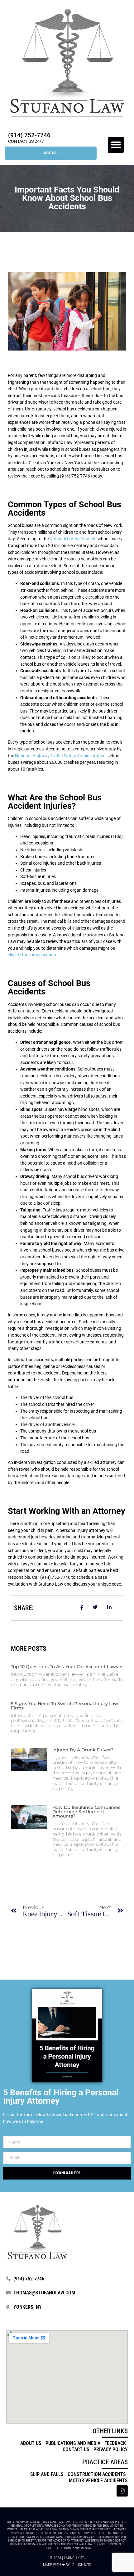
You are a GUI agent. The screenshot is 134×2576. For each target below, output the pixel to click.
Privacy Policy (111, 2449)
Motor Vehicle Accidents (98, 2481)
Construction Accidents (97, 2474)
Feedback (115, 2443)
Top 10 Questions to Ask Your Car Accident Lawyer (67, 1667)
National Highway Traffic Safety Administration (60, 756)
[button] (116, 145)
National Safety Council (72, 539)
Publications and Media (73, 2443)
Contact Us (76, 2449)
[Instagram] (122, 2491)
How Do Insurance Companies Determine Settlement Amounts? (86, 1812)
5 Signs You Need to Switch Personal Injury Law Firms (65, 1706)
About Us (31, 2443)
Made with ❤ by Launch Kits (67, 2565)
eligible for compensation (32, 955)
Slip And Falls (47, 2474)
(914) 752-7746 (29, 135)
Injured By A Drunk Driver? (83, 1750)
